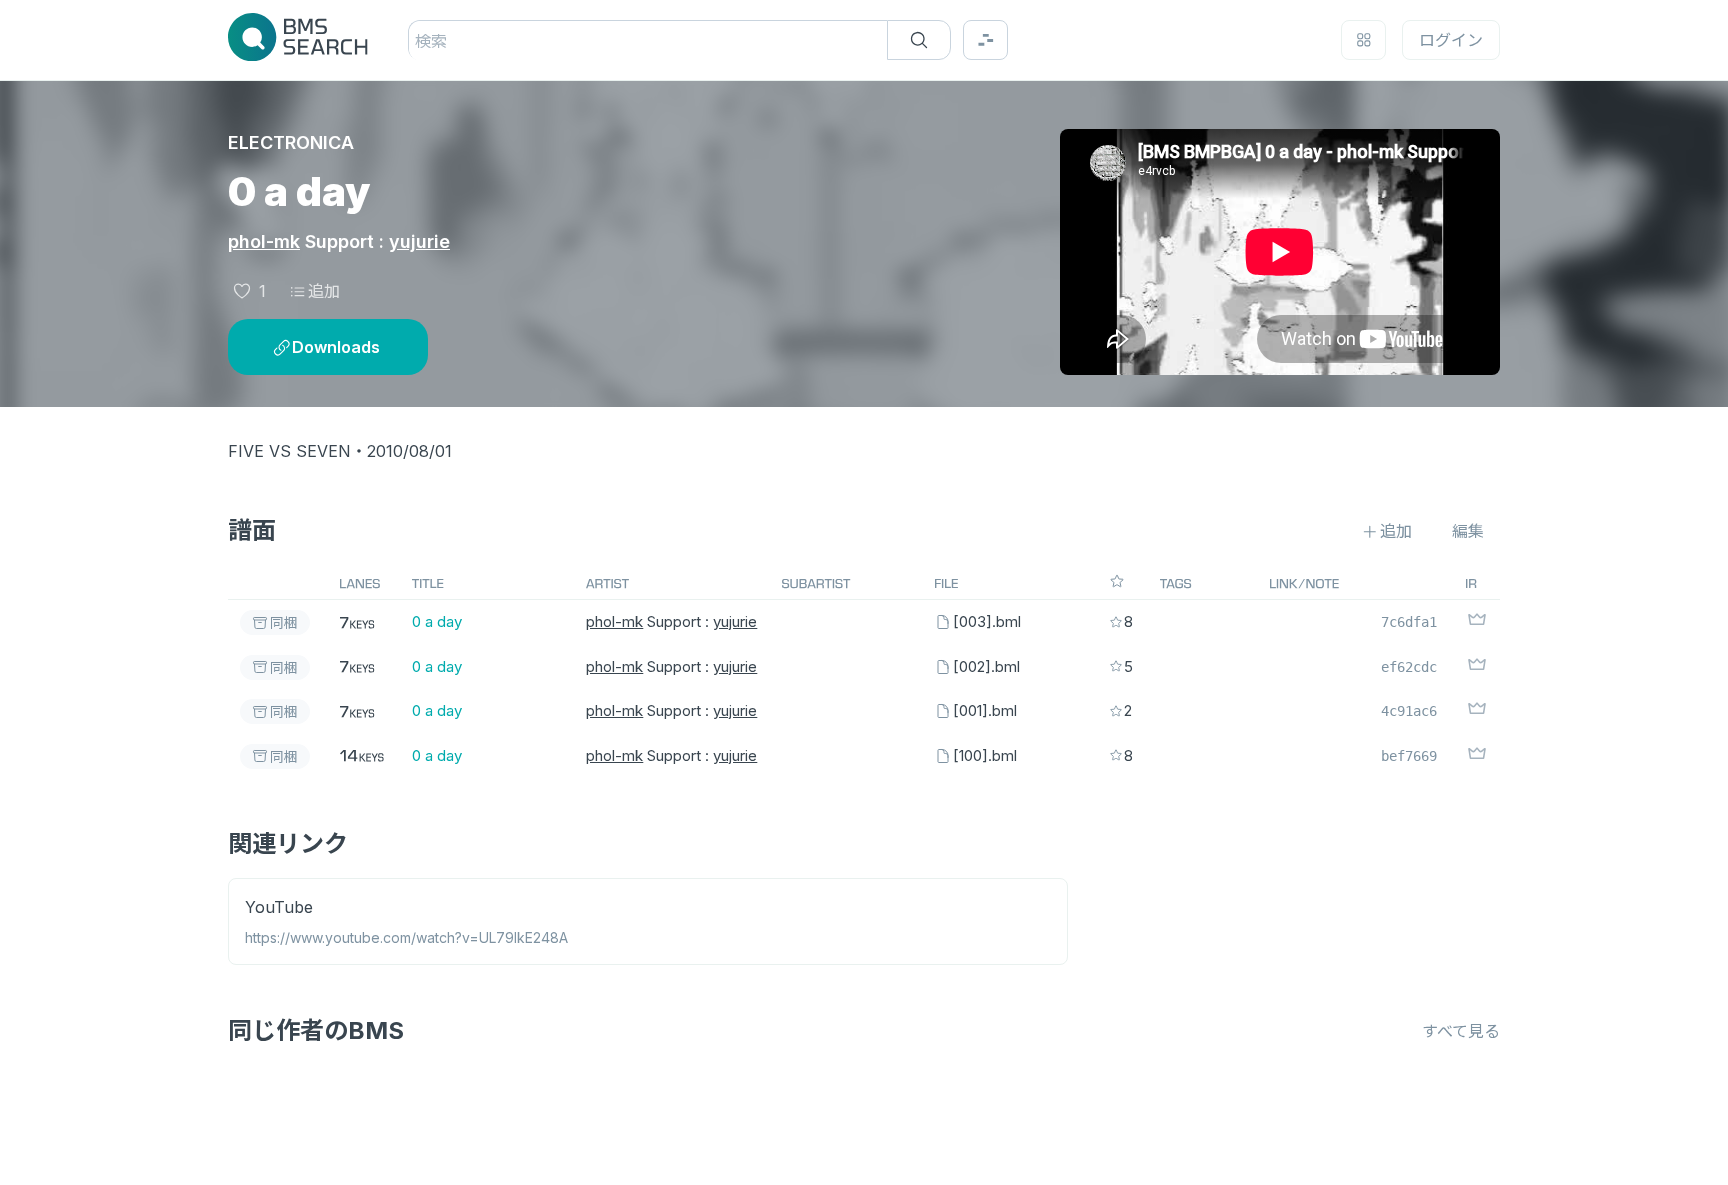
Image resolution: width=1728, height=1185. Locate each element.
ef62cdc (1409, 667)
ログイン (1451, 40)
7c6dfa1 (1409, 622)
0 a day (437, 621)
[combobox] (417, 41)
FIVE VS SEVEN (289, 451)
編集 (1468, 531)
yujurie (419, 241)
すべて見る (1461, 1031)
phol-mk (264, 241)
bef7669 (1409, 756)
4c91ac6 (1409, 711)
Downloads (336, 347)
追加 (324, 291)
